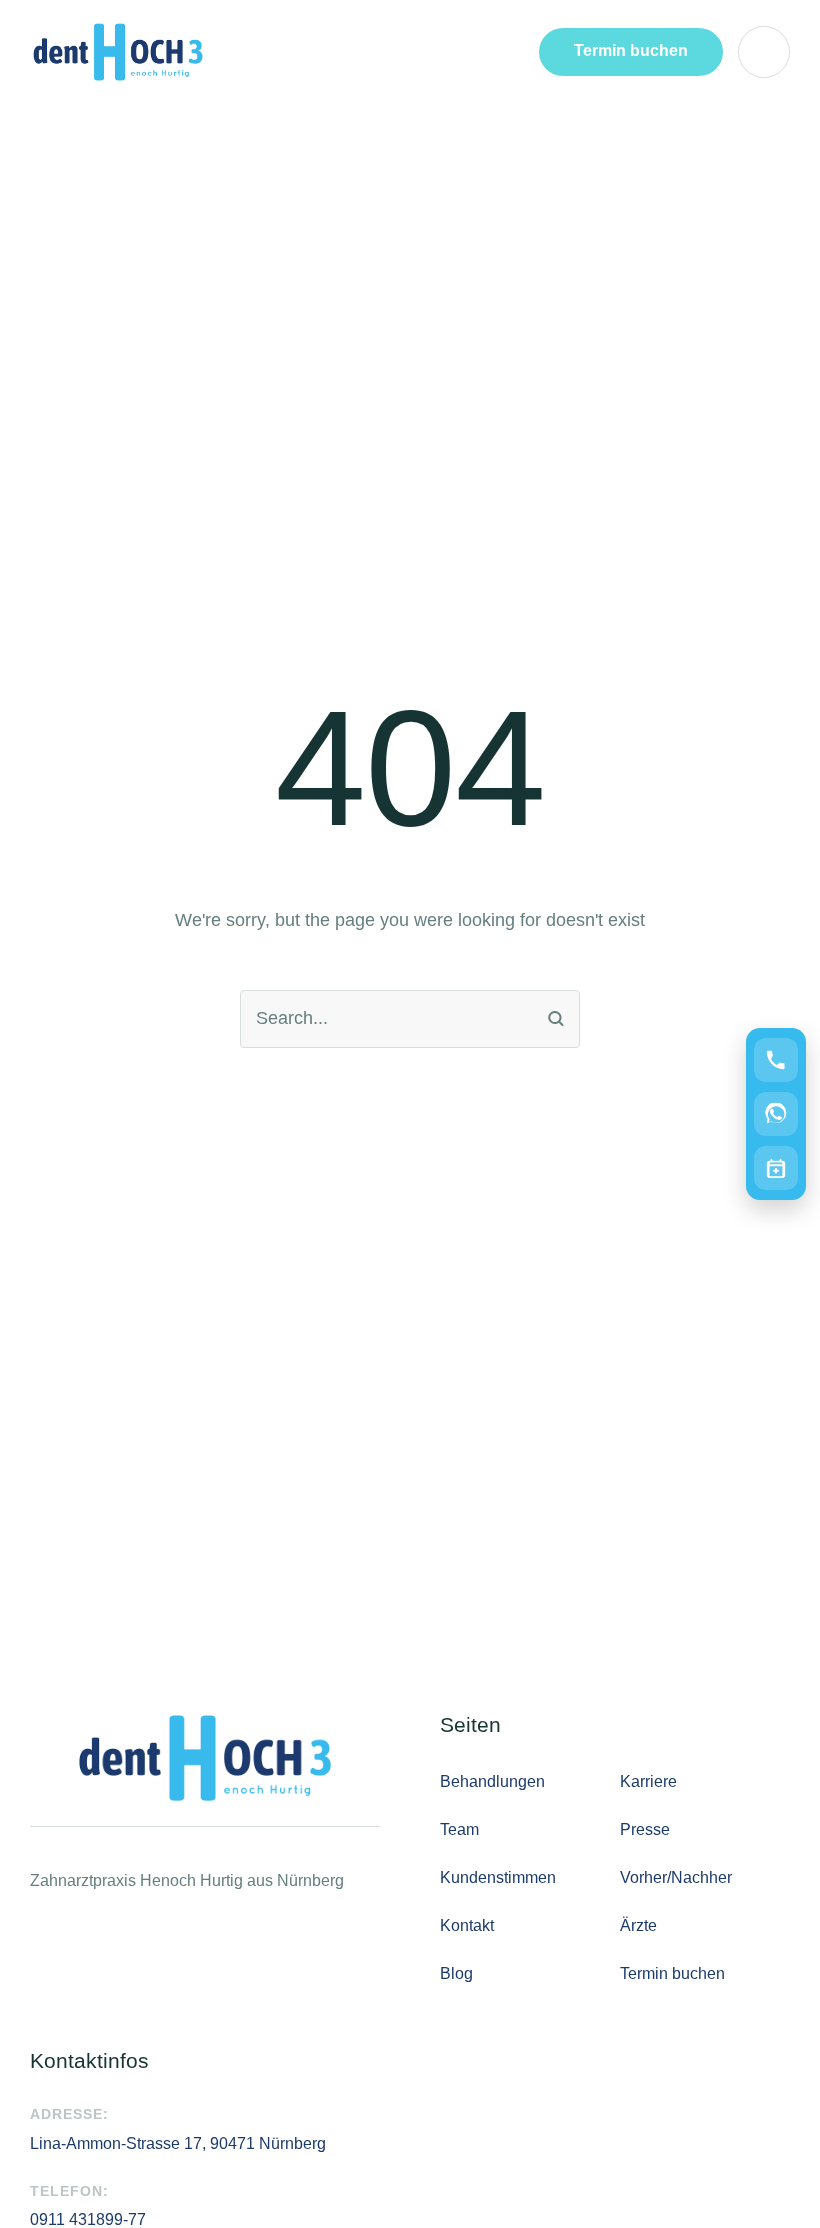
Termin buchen (672, 1973)
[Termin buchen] (776, 1168)
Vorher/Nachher (676, 1877)
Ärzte (638, 1925)
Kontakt (467, 1925)
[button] (631, 52)
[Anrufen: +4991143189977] (776, 1060)
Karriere (648, 1781)
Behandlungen (492, 1781)
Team (459, 1829)
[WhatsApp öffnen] (776, 1114)
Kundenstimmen (498, 1877)
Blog (456, 1973)
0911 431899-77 (88, 2219)
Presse (645, 1829)
